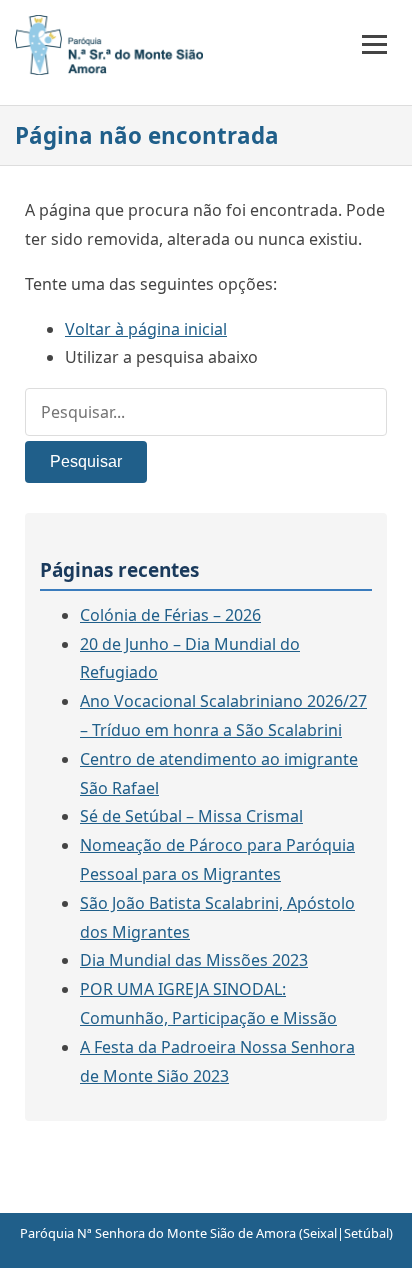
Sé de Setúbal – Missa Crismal (191, 816)
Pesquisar (86, 461)
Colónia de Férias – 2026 (170, 615)
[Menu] (374, 44)
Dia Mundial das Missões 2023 (194, 960)
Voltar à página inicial (146, 329)
